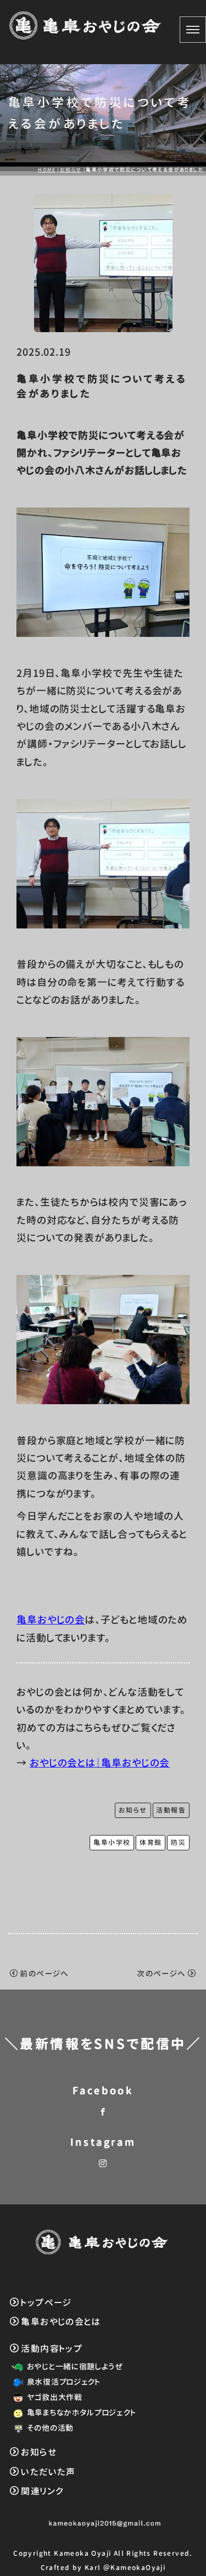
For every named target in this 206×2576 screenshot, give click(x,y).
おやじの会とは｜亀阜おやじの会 (100, 1763)
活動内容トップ (52, 2349)
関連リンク (42, 2491)
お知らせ (71, 170)
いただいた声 (48, 2472)
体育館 (151, 1842)
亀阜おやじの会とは (61, 2322)
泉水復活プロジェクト (64, 2382)
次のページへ (161, 1973)
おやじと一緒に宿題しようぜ (75, 2366)
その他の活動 (50, 2428)
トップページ (46, 2303)
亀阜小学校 (112, 1842)
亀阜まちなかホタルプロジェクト (81, 2412)
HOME (47, 170)
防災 (178, 1842)
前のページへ (44, 1973)
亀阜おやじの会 (51, 1620)
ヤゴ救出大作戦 (55, 2397)
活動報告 (171, 1810)
